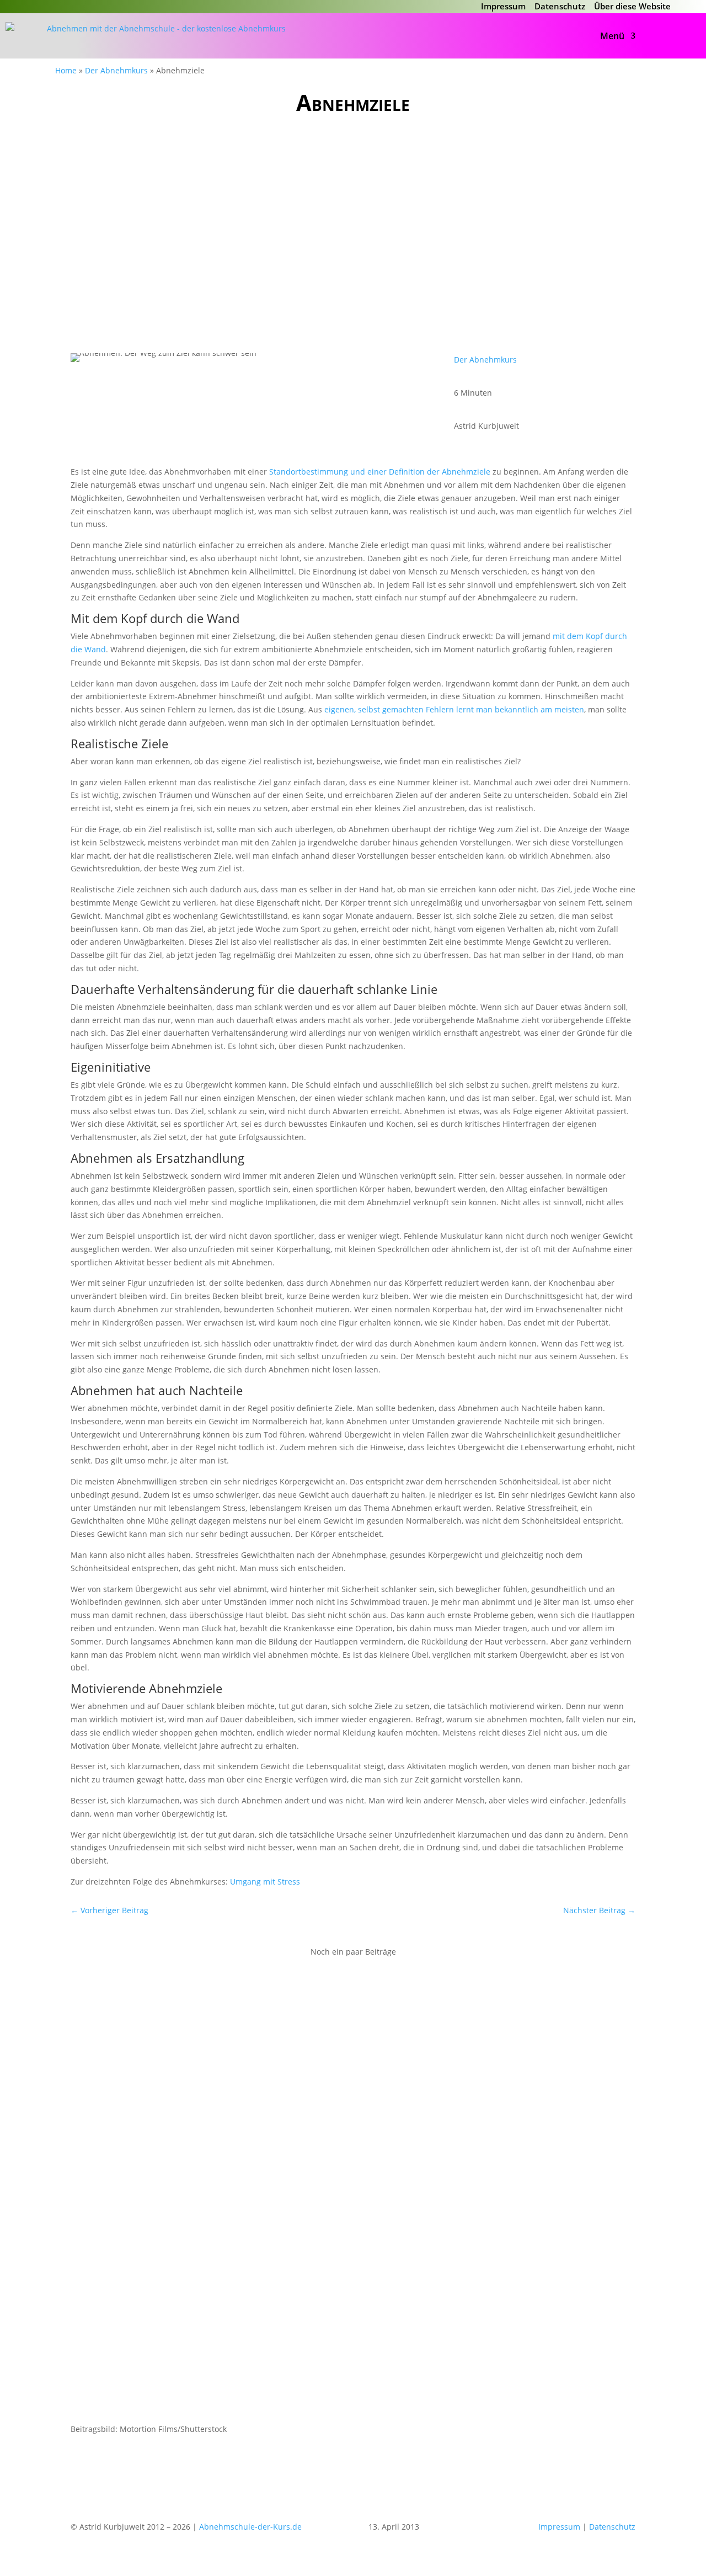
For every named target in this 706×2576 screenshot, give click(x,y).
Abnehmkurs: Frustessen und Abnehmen (176, 2009)
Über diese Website (632, 6)
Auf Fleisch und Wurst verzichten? (160, 2154)
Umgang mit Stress (265, 1882)
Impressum (503, 6)
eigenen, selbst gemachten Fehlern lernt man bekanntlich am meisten (454, 709)
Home (66, 70)
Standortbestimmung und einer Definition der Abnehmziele (380, 472)
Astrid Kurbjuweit (130, 2026)
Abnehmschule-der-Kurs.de (250, 2527)
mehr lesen (103, 2068)
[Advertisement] (353, 228)
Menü (612, 36)
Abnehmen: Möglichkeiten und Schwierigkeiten (191, 2299)
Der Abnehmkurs (116, 70)
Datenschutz (560, 6)
